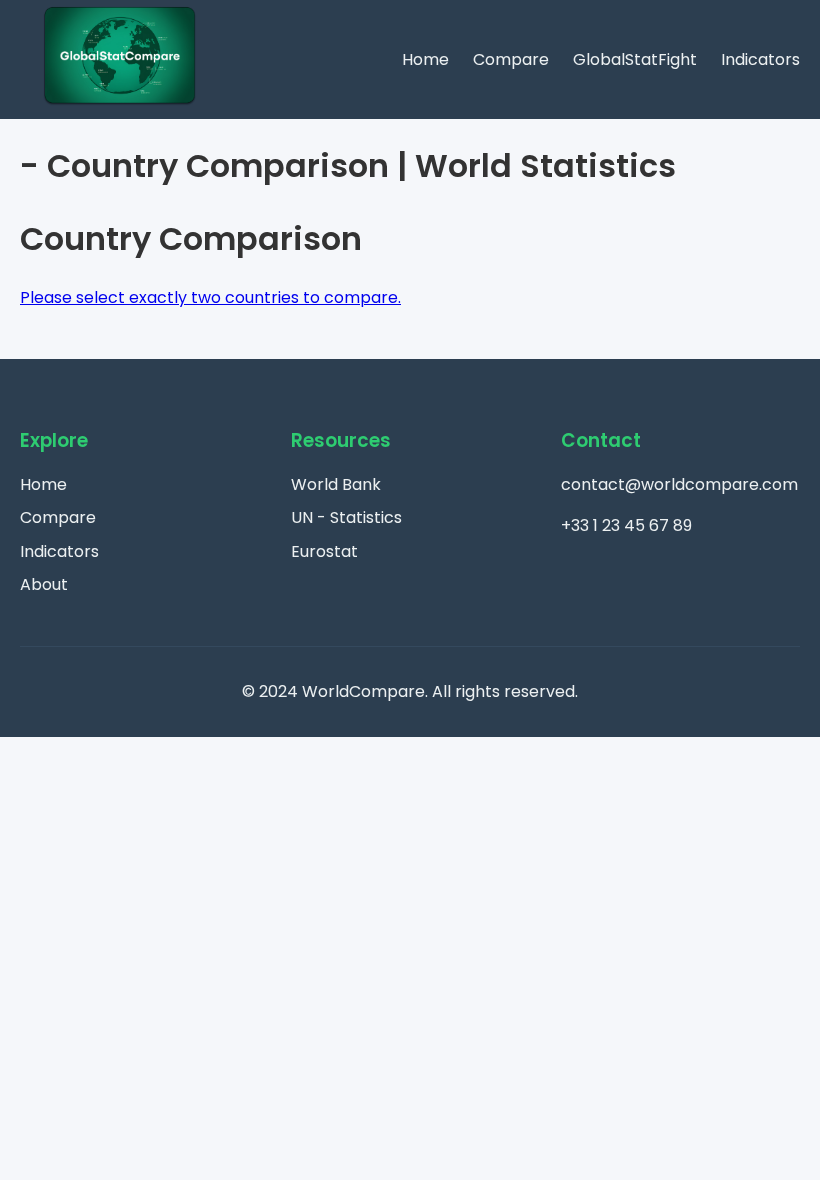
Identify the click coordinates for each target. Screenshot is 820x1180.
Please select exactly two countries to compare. (210, 297)
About (44, 584)
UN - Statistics (346, 517)
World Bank (336, 484)
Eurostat (324, 551)
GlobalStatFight (635, 59)
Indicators (760, 59)
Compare (511, 59)
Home (425, 59)
